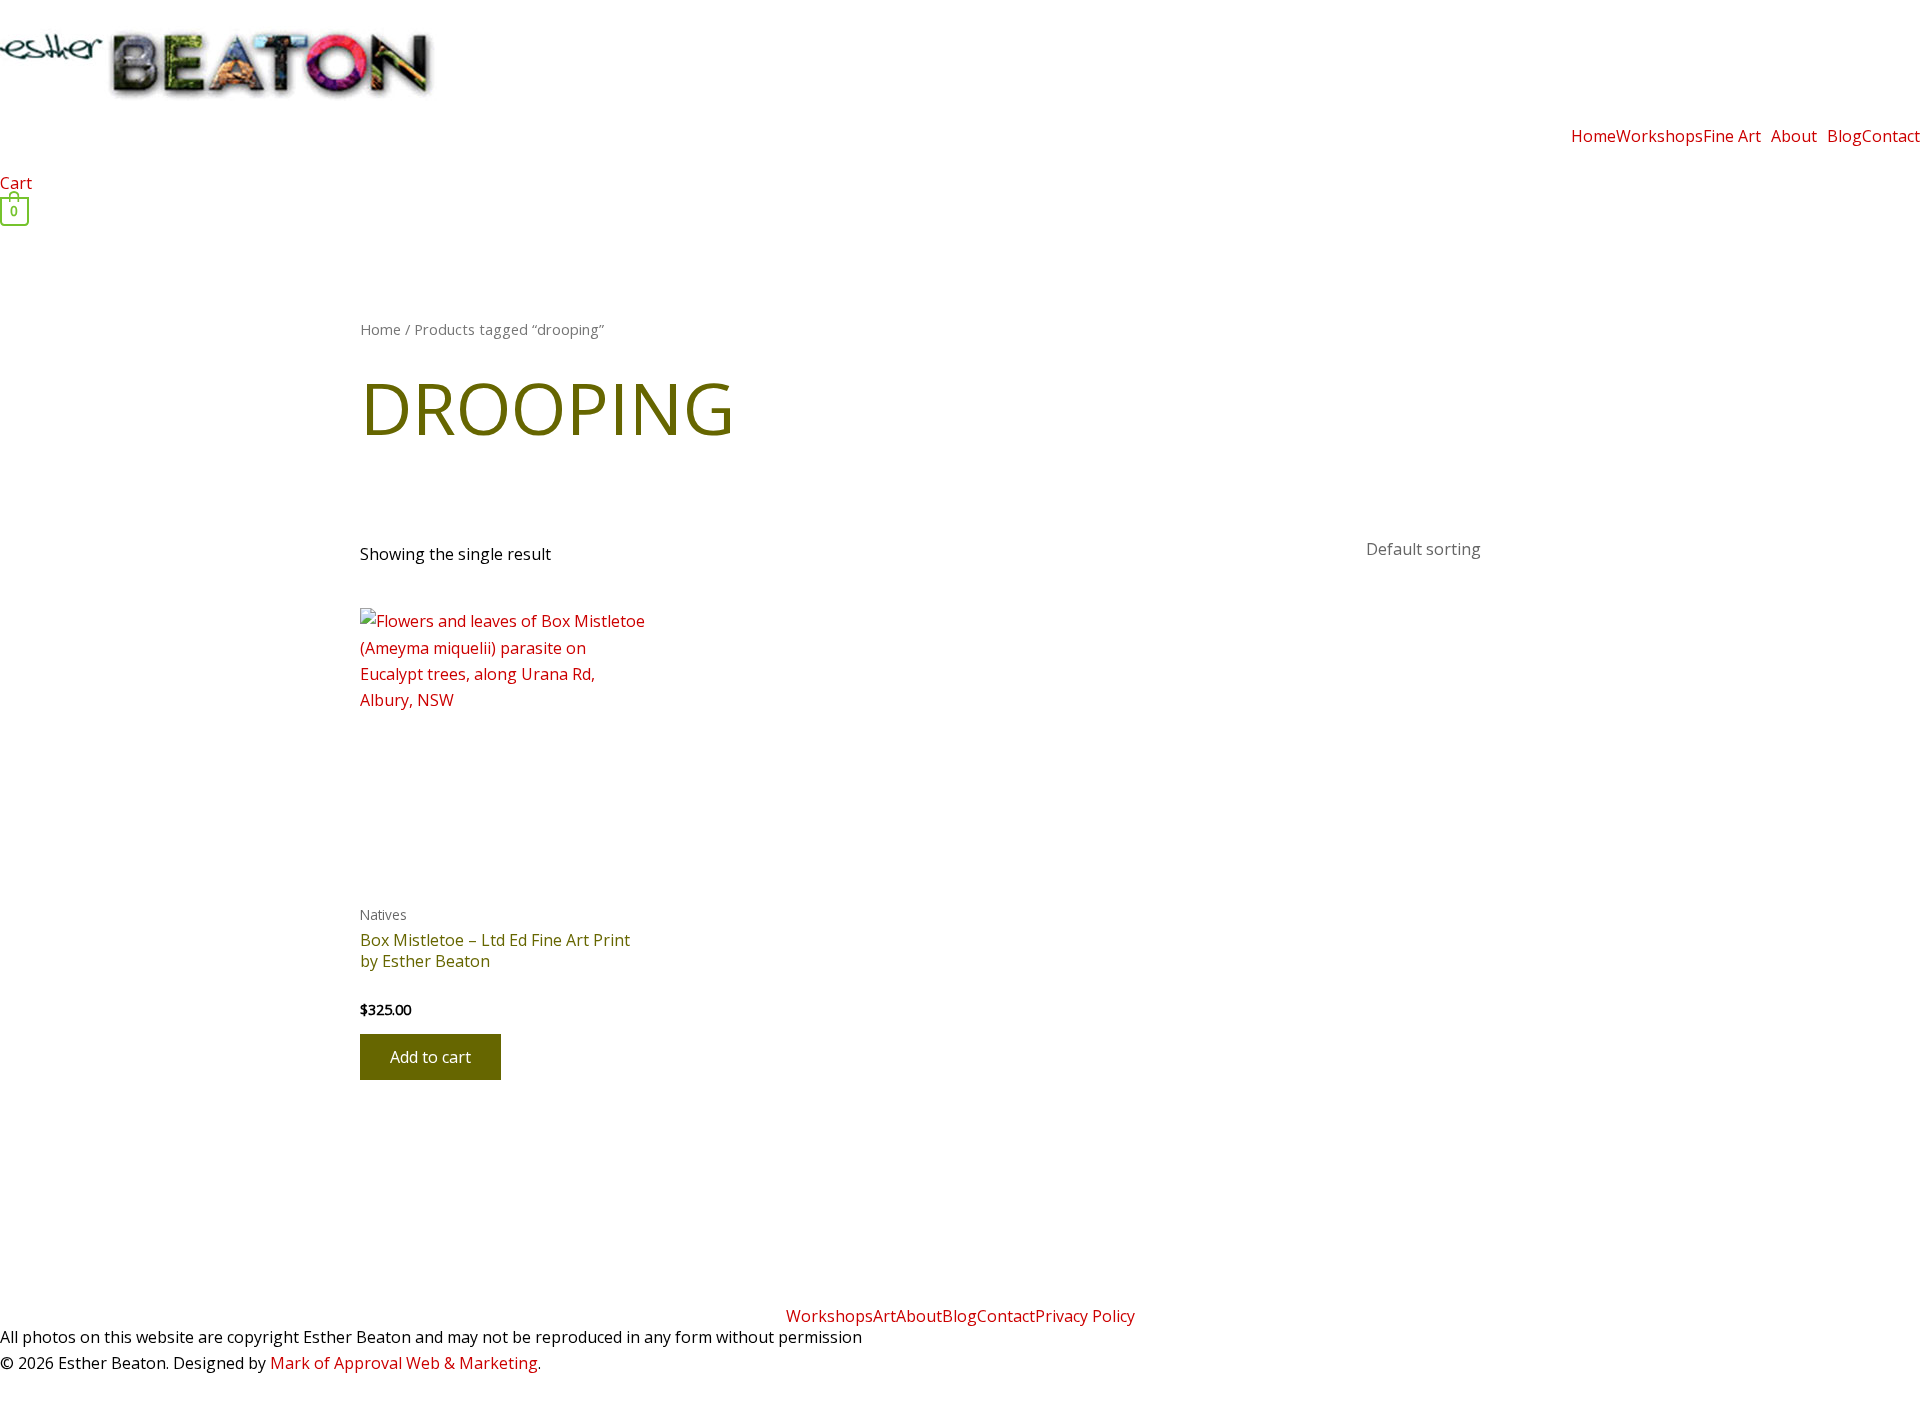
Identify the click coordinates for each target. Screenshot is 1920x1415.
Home (1593, 136)
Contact (1891, 136)
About (1794, 136)
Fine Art (1732, 136)
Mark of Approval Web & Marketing (404, 1363)
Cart (16, 183)
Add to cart (430, 1057)
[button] (1737, 136)
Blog (1844, 136)
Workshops (1659, 136)
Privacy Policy (1085, 1316)
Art (884, 1316)
